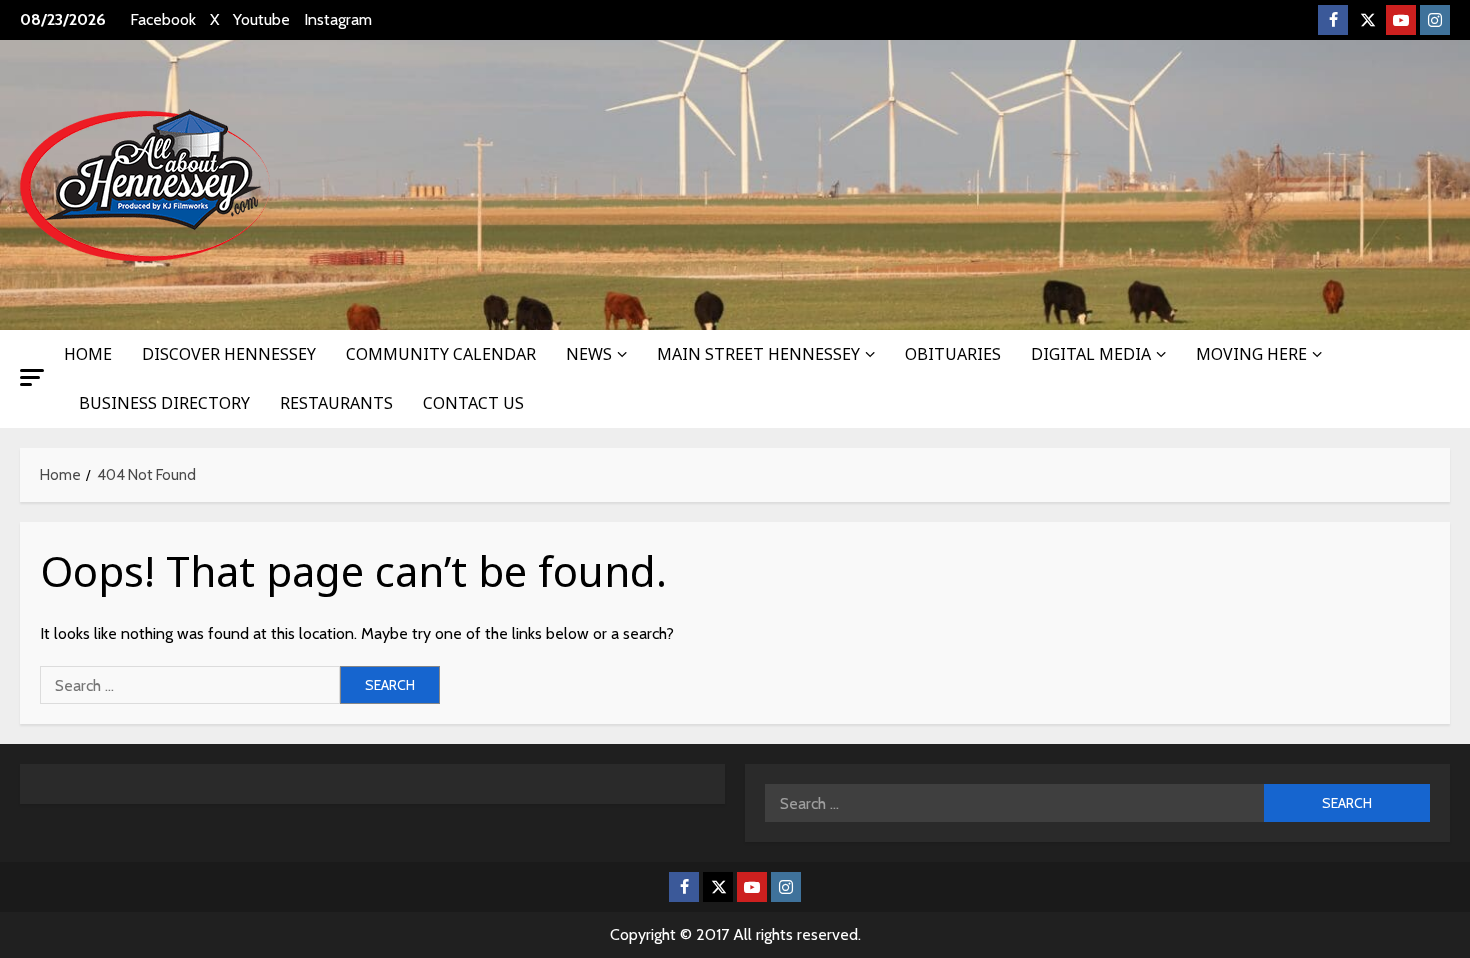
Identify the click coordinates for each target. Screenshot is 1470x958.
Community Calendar (441, 354)
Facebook (163, 19)
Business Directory (164, 403)
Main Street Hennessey (758, 354)
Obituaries (953, 354)
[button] (32, 377)
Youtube (261, 19)
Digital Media (1091, 354)
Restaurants (336, 403)
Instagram (338, 19)
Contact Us (473, 403)
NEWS (589, 354)
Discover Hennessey (229, 354)
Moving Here (1251, 354)
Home (88, 354)
